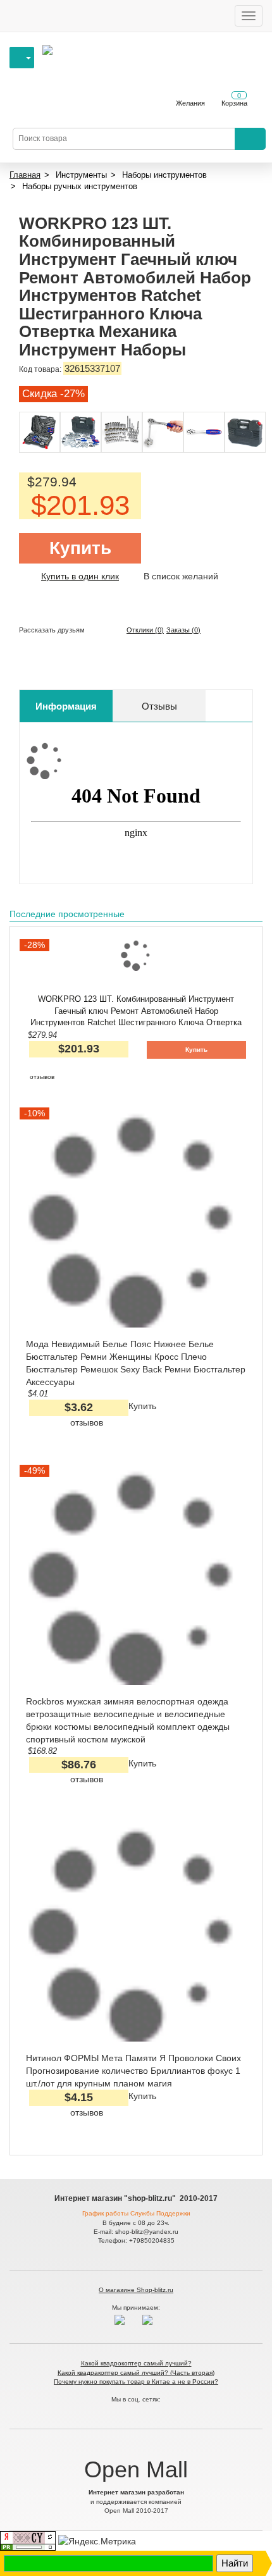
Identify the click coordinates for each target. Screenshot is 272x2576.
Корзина (234, 99)
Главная (25, 175)
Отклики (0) (145, 630)
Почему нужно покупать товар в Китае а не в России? (136, 2382)
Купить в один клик (80, 576)
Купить (80, 548)
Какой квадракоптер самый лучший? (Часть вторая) (136, 2373)
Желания (190, 103)
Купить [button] (196, 1050)
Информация (66, 706)
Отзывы (159, 706)
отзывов (42, 1077)
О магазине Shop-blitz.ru (136, 2290)
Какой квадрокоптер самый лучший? (136, 2363)
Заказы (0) (183, 630)
